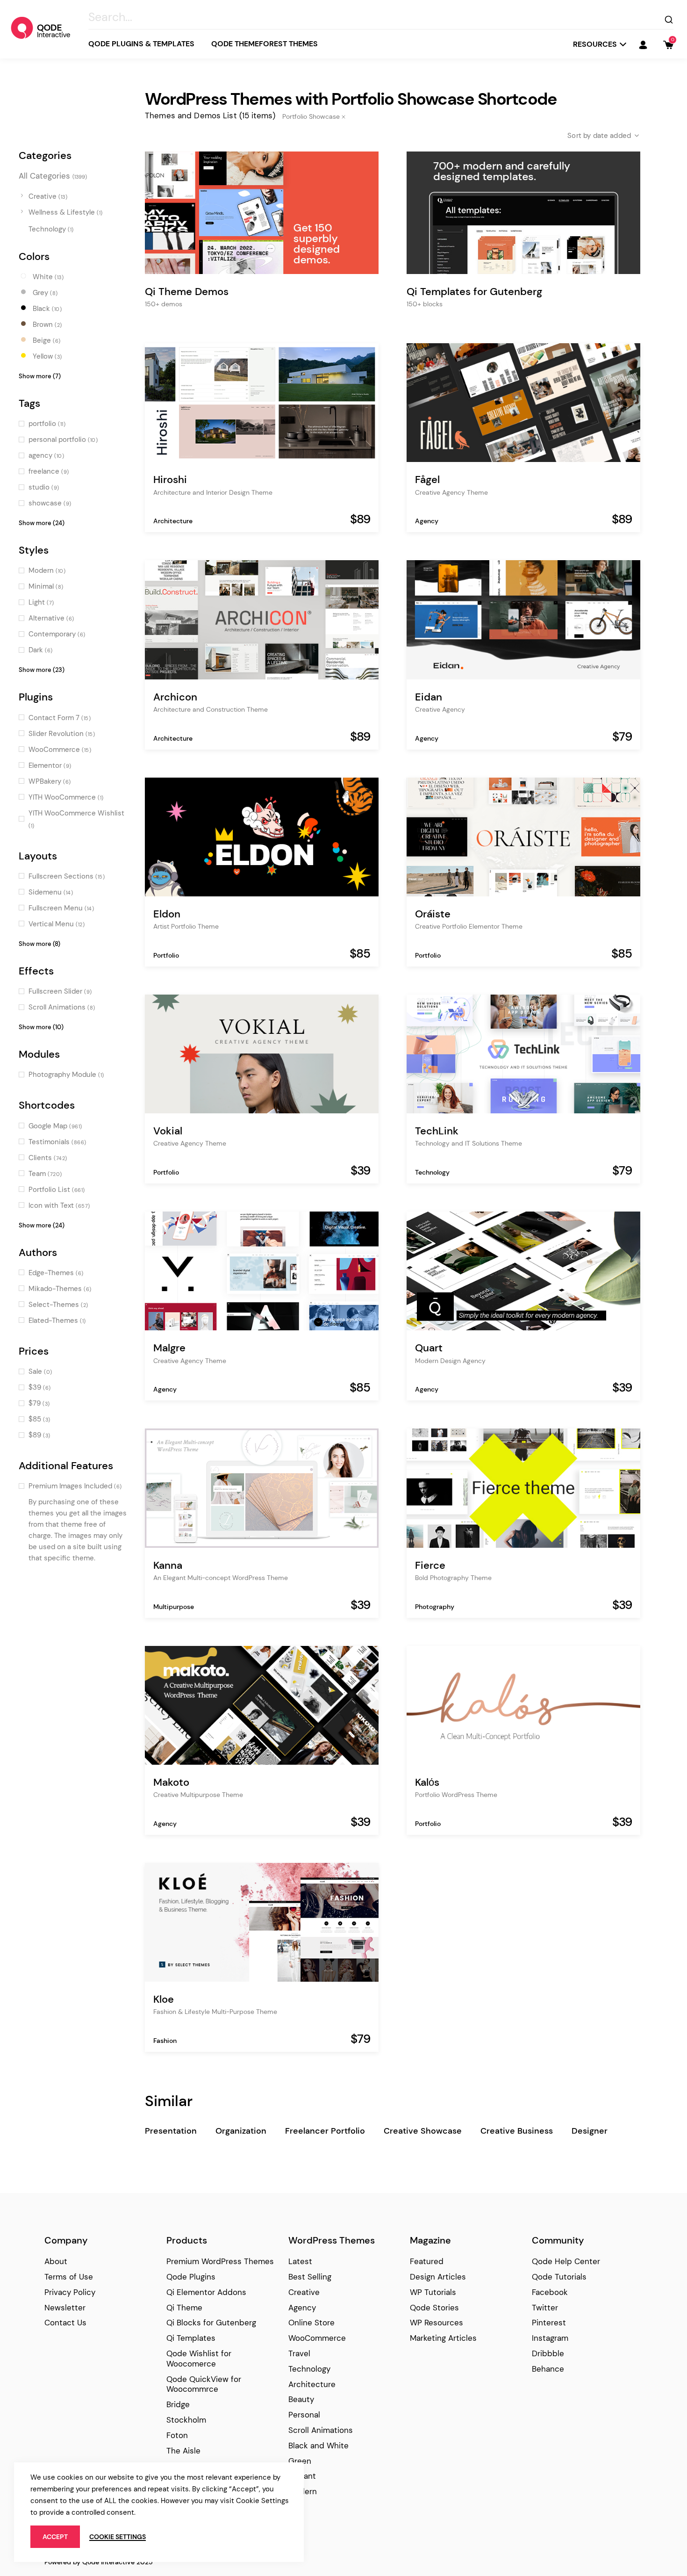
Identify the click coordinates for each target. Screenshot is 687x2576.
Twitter (545, 2308)
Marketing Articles (443, 2338)
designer (590, 2131)
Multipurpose (174, 1607)
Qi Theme (184, 2308)
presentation (171, 2131)
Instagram (550, 2338)
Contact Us (65, 2323)
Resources (595, 44)
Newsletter (65, 2308)
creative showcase (423, 2131)
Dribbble (548, 2353)
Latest (300, 2261)
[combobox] (596, 136)
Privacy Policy (70, 2292)
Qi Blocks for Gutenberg (211, 2323)
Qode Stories (434, 2308)
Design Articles (438, 2277)
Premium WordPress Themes (220, 2261)
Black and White (318, 2446)
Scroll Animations (321, 2430)
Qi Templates (191, 2338)
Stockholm (186, 2420)
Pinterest (549, 2323)
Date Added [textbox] (612, 136)
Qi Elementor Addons (206, 2292)
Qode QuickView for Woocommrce (204, 2384)
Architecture (173, 521)
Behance (548, 2369)
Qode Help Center (566, 2261)
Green (300, 2461)
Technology (432, 1172)
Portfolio (166, 955)
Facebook (550, 2292)
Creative (304, 2292)
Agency (427, 521)
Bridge (178, 2404)
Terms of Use (69, 2277)
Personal (304, 2415)
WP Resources (437, 2323)
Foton (177, 2435)
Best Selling (310, 2277)
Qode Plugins (191, 2277)
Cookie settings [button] (118, 2537)
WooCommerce (317, 2338)
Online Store (311, 2323)
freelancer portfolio (325, 2131)
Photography (435, 1607)
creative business (517, 2131)
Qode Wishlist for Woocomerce (199, 2359)
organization (241, 2131)
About (56, 2261)
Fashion (165, 2041)
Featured (427, 2261)
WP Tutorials (433, 2292)
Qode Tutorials (559, 2277)
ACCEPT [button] (55, 2537)
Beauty (301, 2399)
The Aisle (183, 2451)
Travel (299, 2353)
